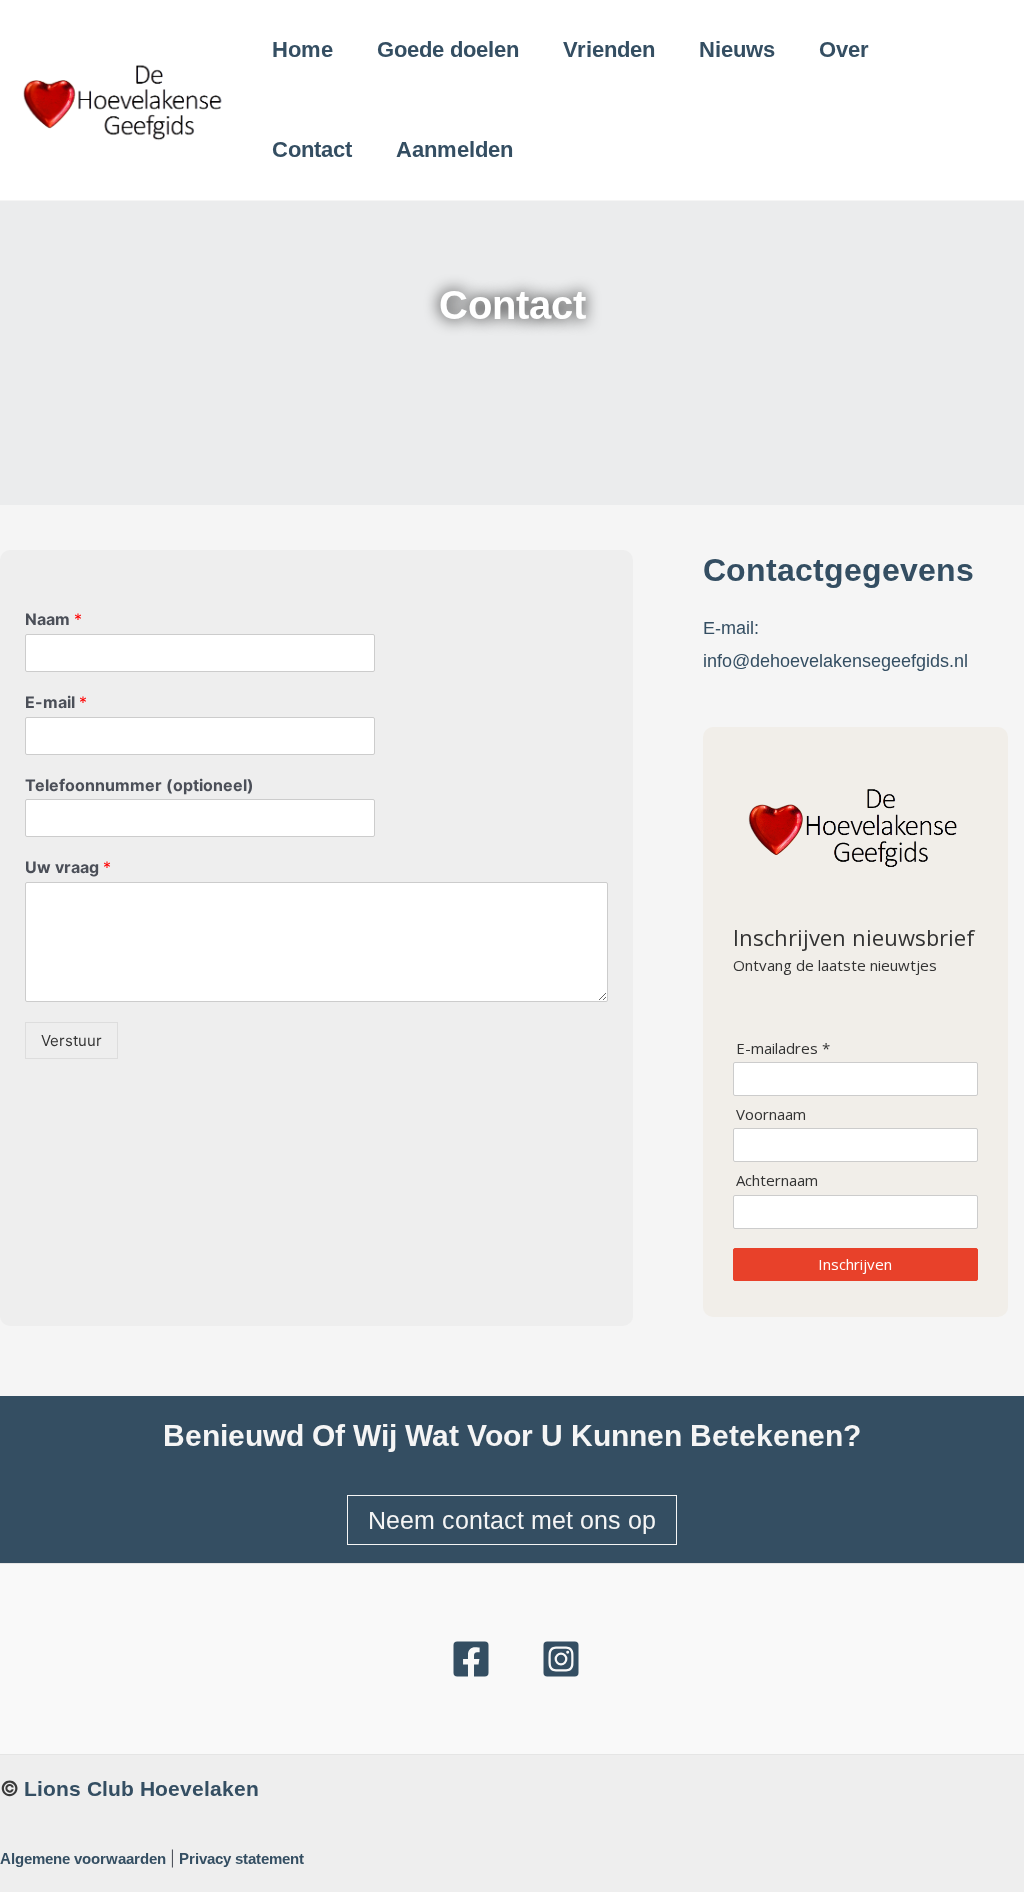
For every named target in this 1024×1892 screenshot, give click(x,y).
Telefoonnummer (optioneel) (139, 785)
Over (844, 49)
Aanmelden (454, 149)
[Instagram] (561, 1659)
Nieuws (737, 49)
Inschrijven (855, 1264)
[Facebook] (471, 1659)
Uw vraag (68, 867)
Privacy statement (241, 1858)
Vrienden (609, 49)
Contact (312, 149)
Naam (53, 619)
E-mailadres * (783, 1048)
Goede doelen (448, 49)
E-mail (56, 702)
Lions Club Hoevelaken (141, 1788)
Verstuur (71, 1040)
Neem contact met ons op (512, 1520)
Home (302, 49)
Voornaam (771, 1114)
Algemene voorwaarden (83, 1858)
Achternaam (777, 1180)
